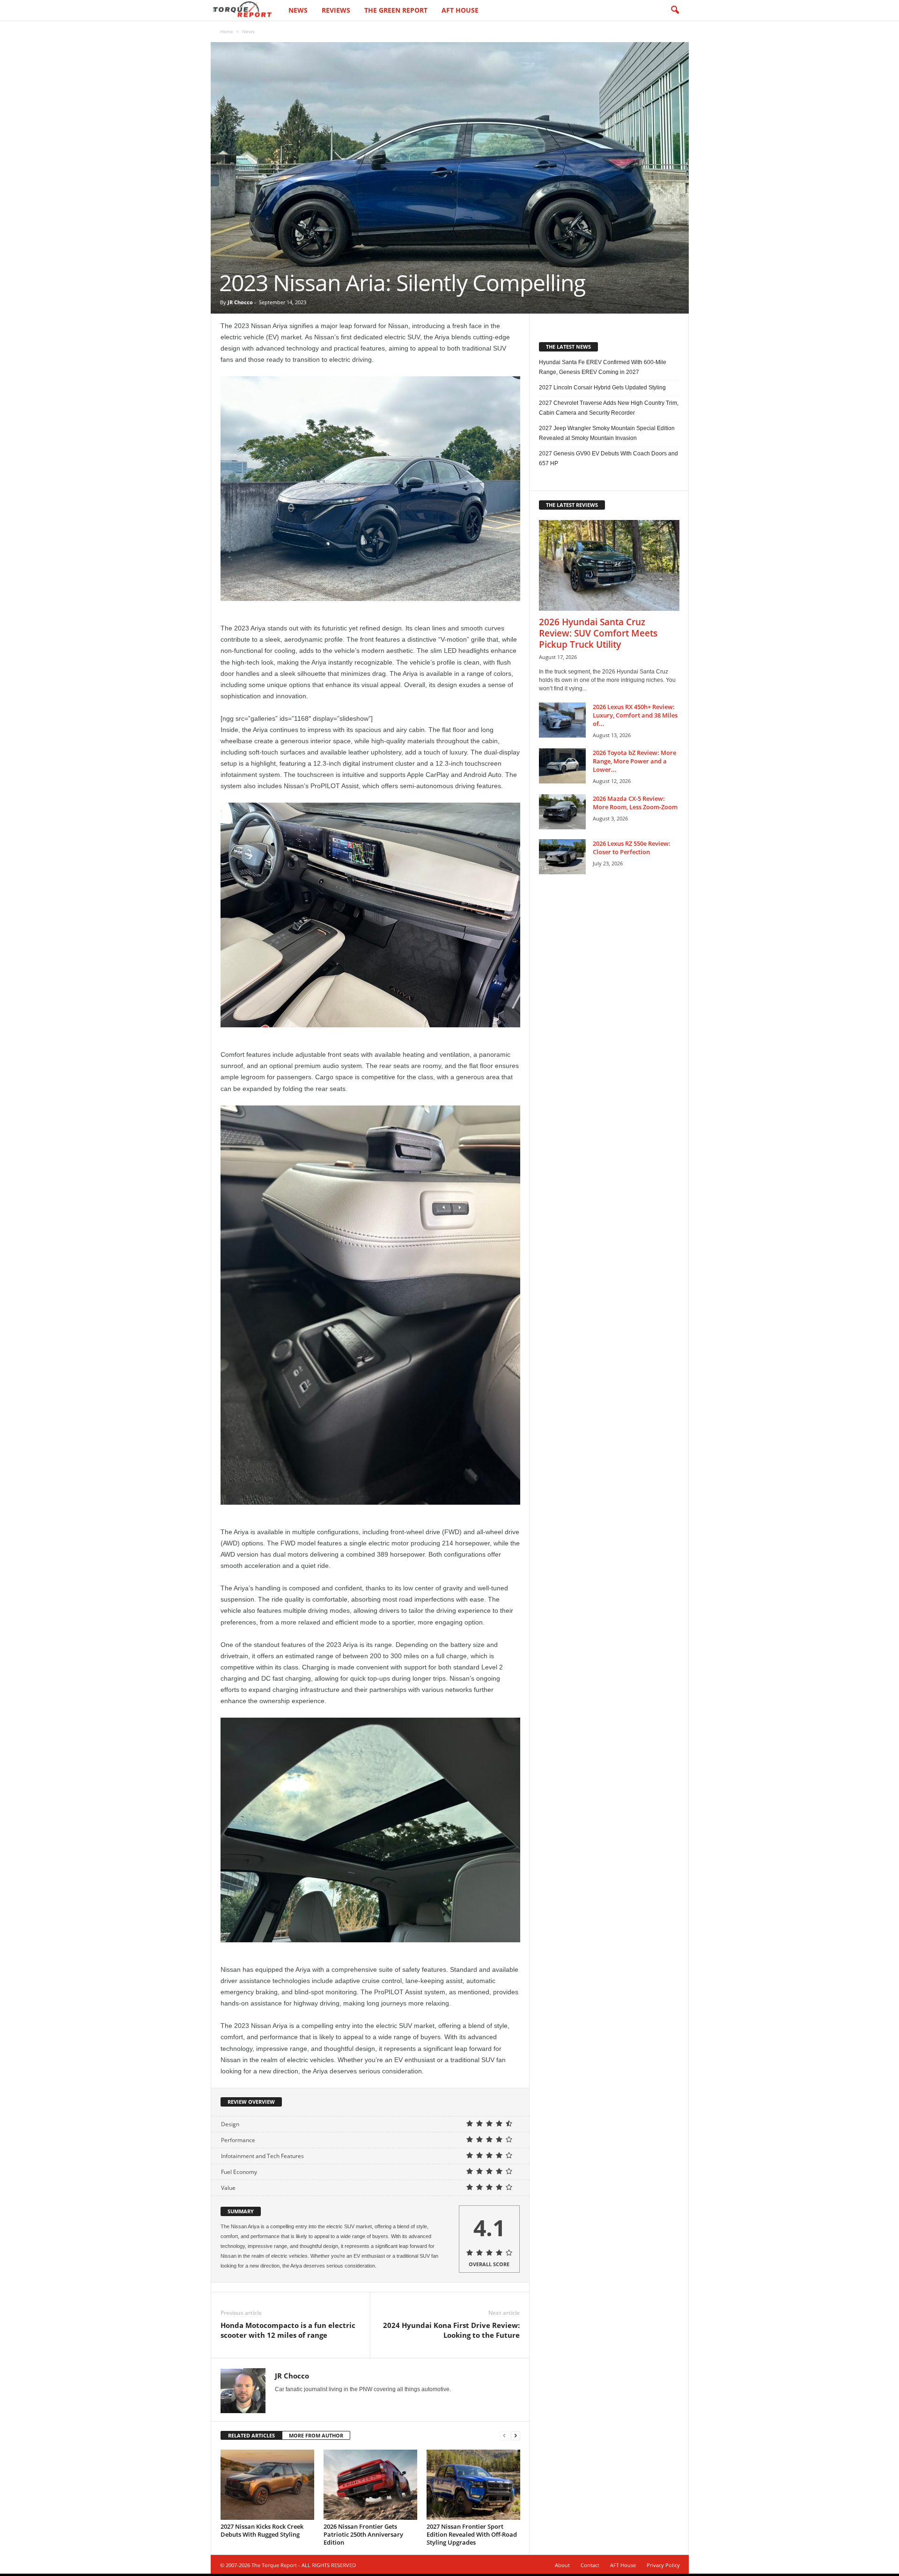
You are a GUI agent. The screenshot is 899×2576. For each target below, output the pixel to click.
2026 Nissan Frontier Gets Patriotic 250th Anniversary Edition (363, 2534)
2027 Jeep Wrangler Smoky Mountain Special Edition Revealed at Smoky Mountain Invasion (607, 433)
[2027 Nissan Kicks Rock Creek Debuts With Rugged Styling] (267, 2485)
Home (227, 31)
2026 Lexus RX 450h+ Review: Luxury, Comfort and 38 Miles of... (635, 715)
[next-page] (516, 2436)
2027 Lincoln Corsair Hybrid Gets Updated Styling (602, 388)
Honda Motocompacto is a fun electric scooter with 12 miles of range (288, 2330)
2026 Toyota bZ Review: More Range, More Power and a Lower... (634, 761)
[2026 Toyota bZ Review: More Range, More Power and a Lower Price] (562, 766)
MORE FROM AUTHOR (316, 2435)
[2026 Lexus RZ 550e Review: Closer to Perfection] (562, 857)
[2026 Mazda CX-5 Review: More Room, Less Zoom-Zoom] (562, 812)
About (562, 2565)
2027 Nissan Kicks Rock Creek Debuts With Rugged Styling (262, 2530)
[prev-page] (504, 2436)
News (298, 10)
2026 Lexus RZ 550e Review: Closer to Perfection (632, 848)
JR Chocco (240, 302)
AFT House (460, 10)
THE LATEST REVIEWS (572, 505)
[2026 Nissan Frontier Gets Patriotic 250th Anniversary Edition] (370, 2485)
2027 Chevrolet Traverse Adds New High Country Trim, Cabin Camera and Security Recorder (609, 408)
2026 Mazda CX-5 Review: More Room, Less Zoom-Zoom (635, 803)
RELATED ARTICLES (251, 2435)
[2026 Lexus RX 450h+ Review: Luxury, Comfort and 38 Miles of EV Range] (562, 720)
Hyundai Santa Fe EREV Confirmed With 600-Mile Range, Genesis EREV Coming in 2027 (603, 367)
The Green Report (396, 10)
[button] (675, 10)
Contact (590, 2565)
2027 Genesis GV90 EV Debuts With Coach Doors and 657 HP (608, 458)
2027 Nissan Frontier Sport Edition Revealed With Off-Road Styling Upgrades (472, 2534)
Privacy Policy (663, 2565)
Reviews (336, 10)
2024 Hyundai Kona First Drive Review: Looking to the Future (451, 2330)
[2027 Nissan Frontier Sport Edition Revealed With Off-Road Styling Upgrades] (473, 2485)
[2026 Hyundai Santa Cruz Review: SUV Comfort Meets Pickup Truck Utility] (609, 565)
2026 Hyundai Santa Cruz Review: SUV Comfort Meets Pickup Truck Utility (598, 633)
